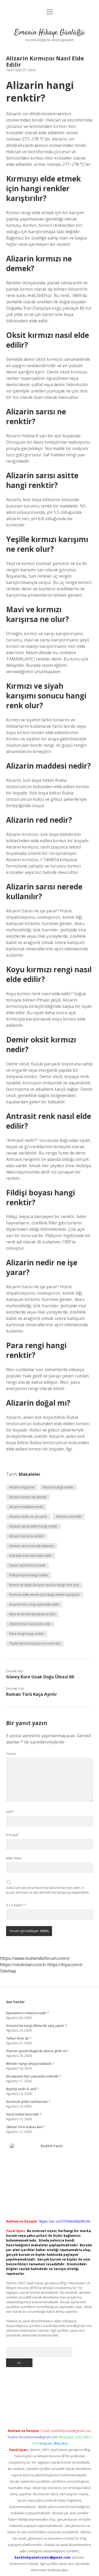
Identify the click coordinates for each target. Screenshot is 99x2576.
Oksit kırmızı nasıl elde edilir (30, 1624)
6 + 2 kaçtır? (16, 1905)
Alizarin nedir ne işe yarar (28, 1517)
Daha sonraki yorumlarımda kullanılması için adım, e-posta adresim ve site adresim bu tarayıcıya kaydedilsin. (48, 1890)
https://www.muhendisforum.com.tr (35, 1958)
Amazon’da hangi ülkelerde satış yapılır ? (36, 2026)
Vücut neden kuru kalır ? (24, 2114)
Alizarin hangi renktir (58, 1487)
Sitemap (8, 1971)
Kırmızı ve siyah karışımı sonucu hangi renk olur (44, 1585)
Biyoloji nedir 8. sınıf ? (22, 2089)
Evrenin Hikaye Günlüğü (49, 33)
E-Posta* (13, 1835)
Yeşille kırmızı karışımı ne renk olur (35, 1643)
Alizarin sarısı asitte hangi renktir (33, 1526)
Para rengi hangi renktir (27, 1634)
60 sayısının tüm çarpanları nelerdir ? (33, 2076)
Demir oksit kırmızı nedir (27, 1565)
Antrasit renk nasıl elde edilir (30, 1556)
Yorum (11, 1754)
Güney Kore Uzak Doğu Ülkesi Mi (40, 1677)
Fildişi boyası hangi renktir (29, 1575)
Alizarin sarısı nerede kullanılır (32, 1546)
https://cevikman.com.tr (23, 1965)
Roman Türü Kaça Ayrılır (32, 1694)
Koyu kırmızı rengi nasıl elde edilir (34, 1604)
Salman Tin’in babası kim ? (25, 2127)
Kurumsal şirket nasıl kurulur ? (28, 2102)
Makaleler (30, 1474)
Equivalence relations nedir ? (27, 2013)
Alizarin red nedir (69, 1517)
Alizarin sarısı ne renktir (27, 1536)
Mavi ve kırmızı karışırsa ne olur (32, 1614)
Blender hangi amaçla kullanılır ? (30, 2064)
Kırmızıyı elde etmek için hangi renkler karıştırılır (45, 1595)
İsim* (10, 1812)
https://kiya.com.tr (65, 1965)
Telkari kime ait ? (18, 2038)
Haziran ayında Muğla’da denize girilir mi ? (37, 2051)
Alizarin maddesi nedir (26, 1507)
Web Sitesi (14, 1858)
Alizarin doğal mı (22, 1487)
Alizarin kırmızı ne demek (28, 1497)
